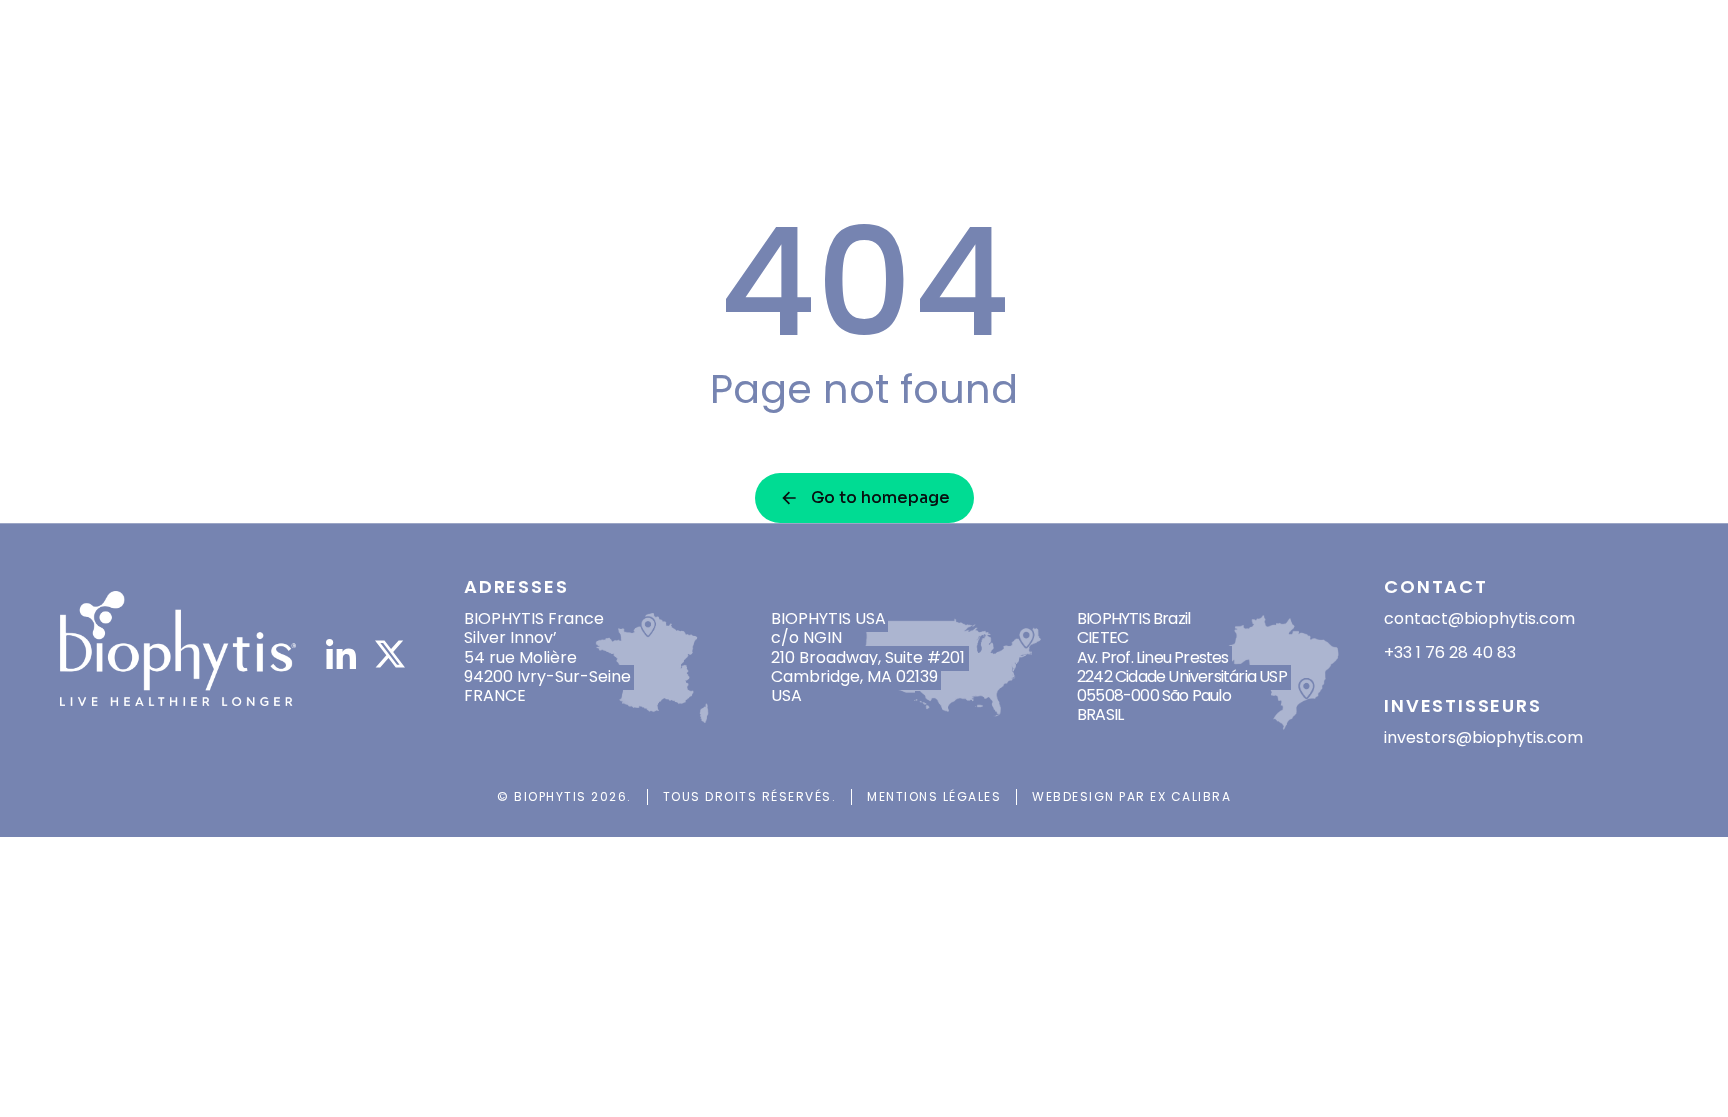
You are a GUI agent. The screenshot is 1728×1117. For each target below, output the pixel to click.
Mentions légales (934, 796)
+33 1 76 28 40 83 (1450, 652)
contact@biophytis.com (1479, 618)
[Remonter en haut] (1687, 1076)
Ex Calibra (1190, 796)
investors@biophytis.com (1483, 737)
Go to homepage (880, 497)
